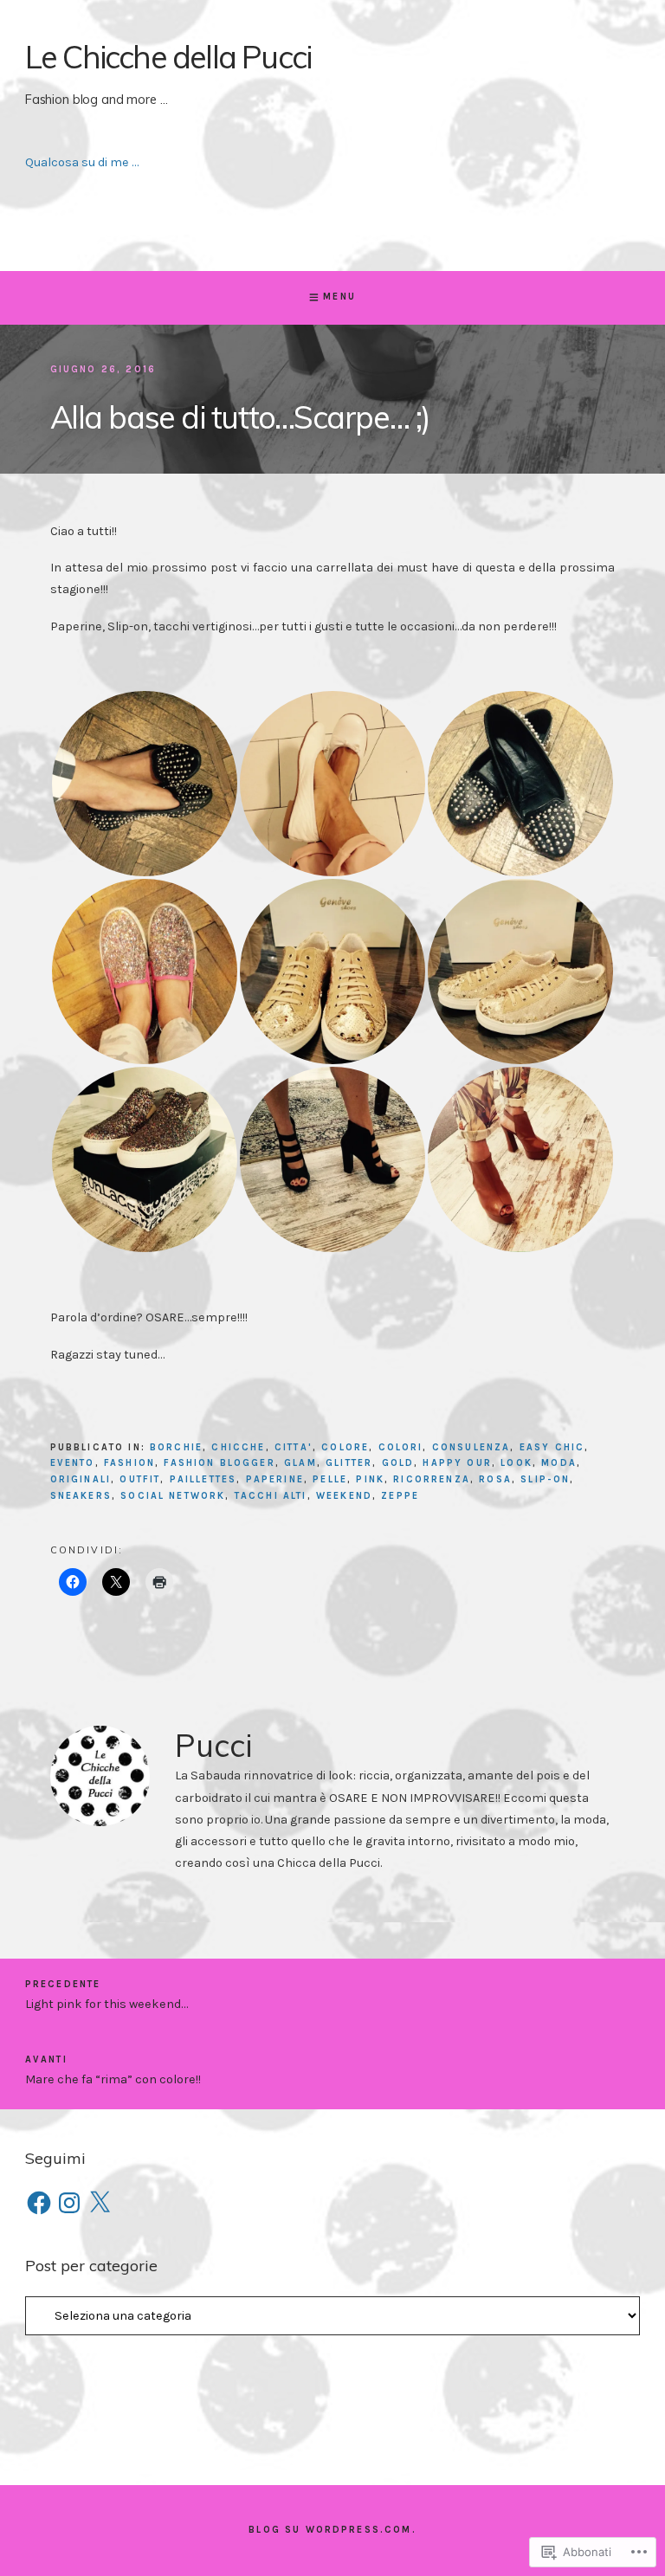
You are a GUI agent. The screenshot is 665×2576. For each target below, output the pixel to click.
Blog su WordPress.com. (332, 2530)
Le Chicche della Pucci (168, 57)
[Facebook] (39, 2203)
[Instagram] (69, 2203)
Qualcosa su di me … (82, 162)
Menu (339, 297)
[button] (144, 784)
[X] (100, 2203)
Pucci (213, 1745)
